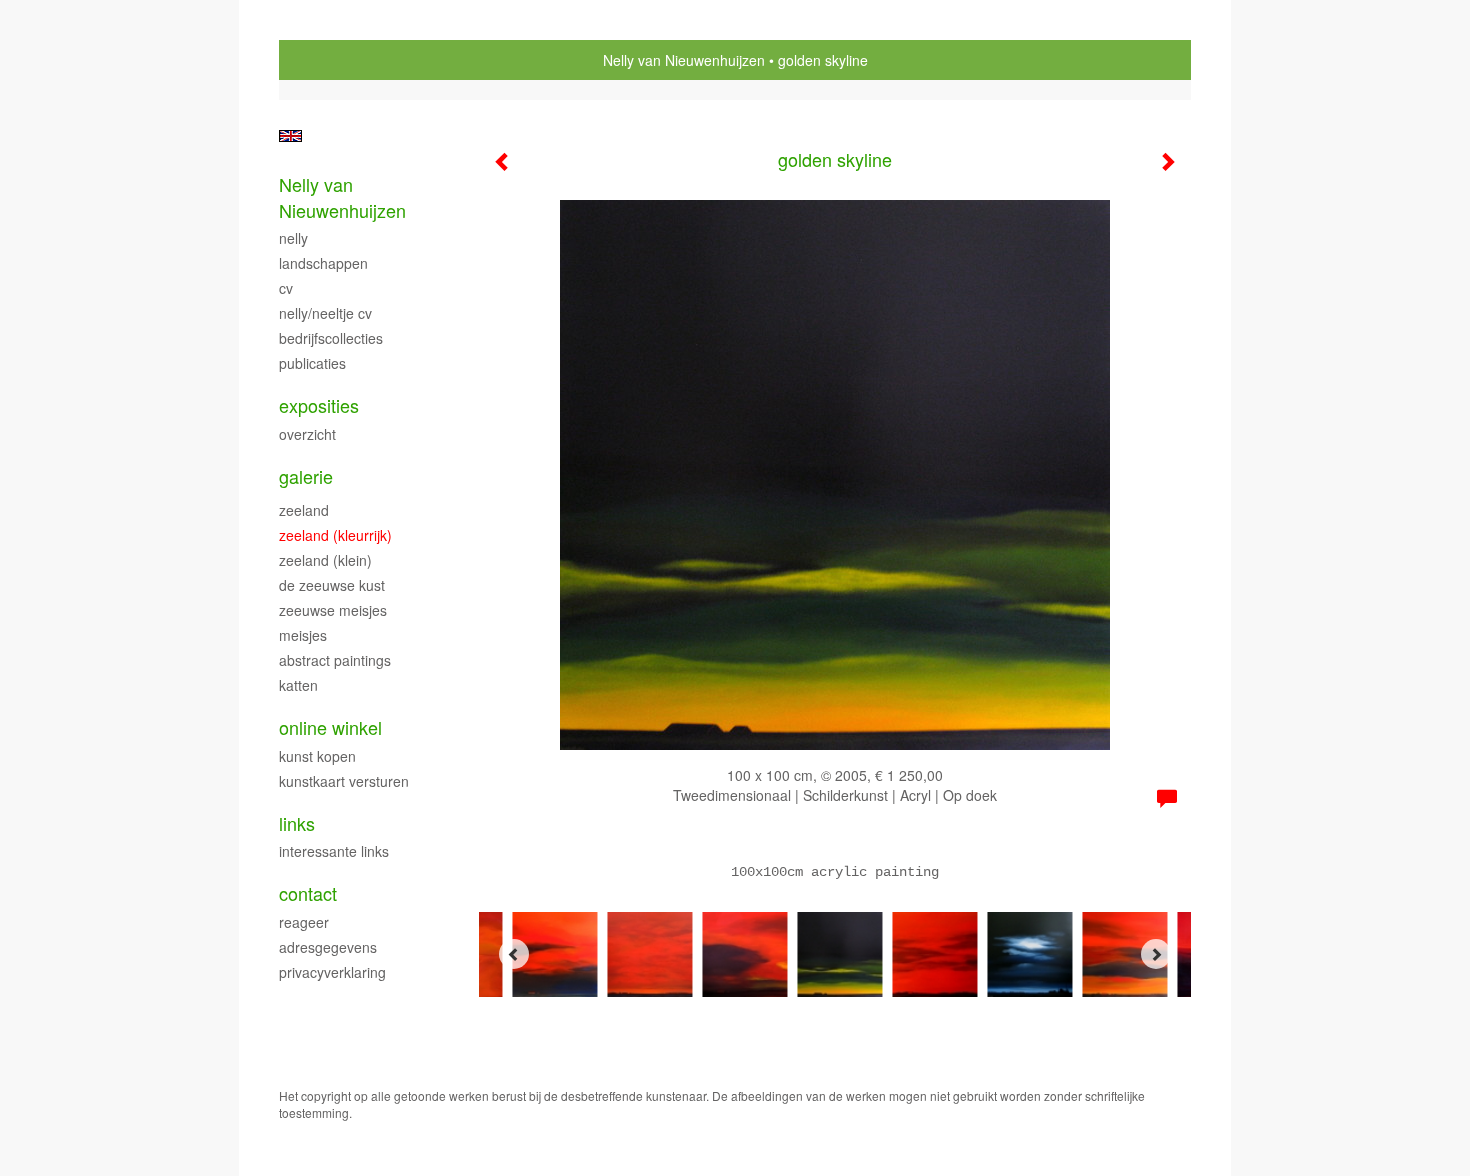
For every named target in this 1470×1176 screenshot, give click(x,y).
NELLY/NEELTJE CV (325, 313)
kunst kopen (317, 756)
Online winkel (330, 727)
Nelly (293, 238)
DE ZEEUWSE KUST (332, 585)
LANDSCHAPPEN (323, 263)
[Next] (1156, 954)
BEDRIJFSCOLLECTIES (331, 338)
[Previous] (514, 954)
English (290, 136)
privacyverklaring (332, 972)
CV (286, 288)
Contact (308, 893)
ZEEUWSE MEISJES (333, 610)
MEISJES (303, 635)
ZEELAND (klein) (325, 560)
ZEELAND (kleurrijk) (335, 535)
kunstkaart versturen (344, 781)
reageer (304, 922)
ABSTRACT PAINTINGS (335, 660)
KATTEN (298, 685)
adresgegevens (328, 947)
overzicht (307, 434)
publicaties (312, 363)
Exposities (319, 405)
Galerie (306, 476)
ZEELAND (304, 510)
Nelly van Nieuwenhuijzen (684, 60)
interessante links (334, 851)
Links (297, 823)
